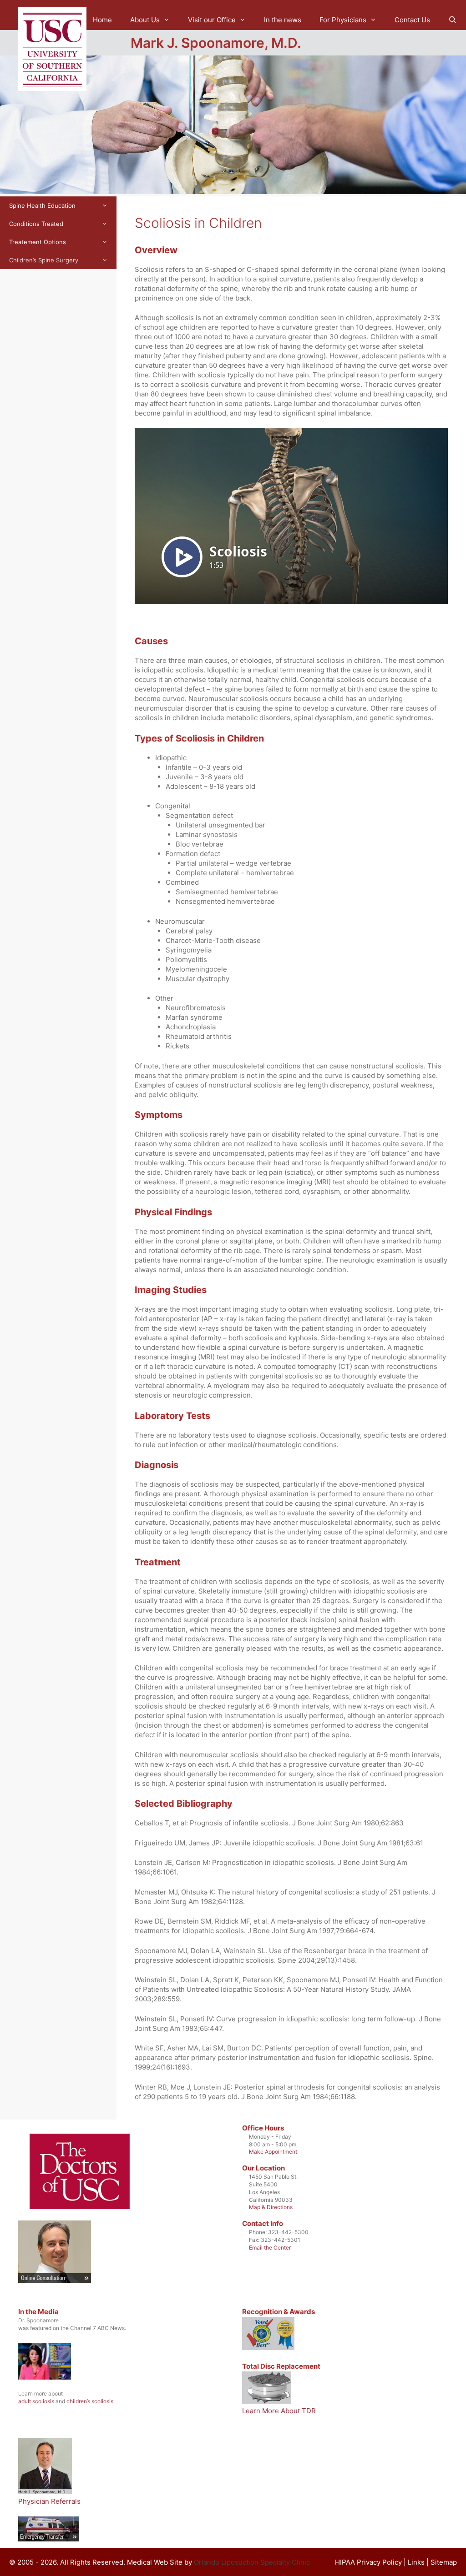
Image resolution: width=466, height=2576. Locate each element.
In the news (283, 20)
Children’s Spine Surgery (44, 260)
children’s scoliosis (90, 2401)
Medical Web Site (155, 2562)
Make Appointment (273, 2152)
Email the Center (270, 2248)
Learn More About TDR (279, 2411)
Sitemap (444, 2562)
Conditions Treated (36, 224)
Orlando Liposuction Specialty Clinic (252, 2562)
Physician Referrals (49, 2501)
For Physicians (343, 20)
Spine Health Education (42, 205)
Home (102, 20)
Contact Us (412, 20)
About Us (145, 20)
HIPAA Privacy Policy (368, 2562)
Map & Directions (271, 2207)
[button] (169, 20)
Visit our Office (212, 20)
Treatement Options (38, 242)
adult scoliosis (36, 2401)
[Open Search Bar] (453, 20)
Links (416, 2562)
